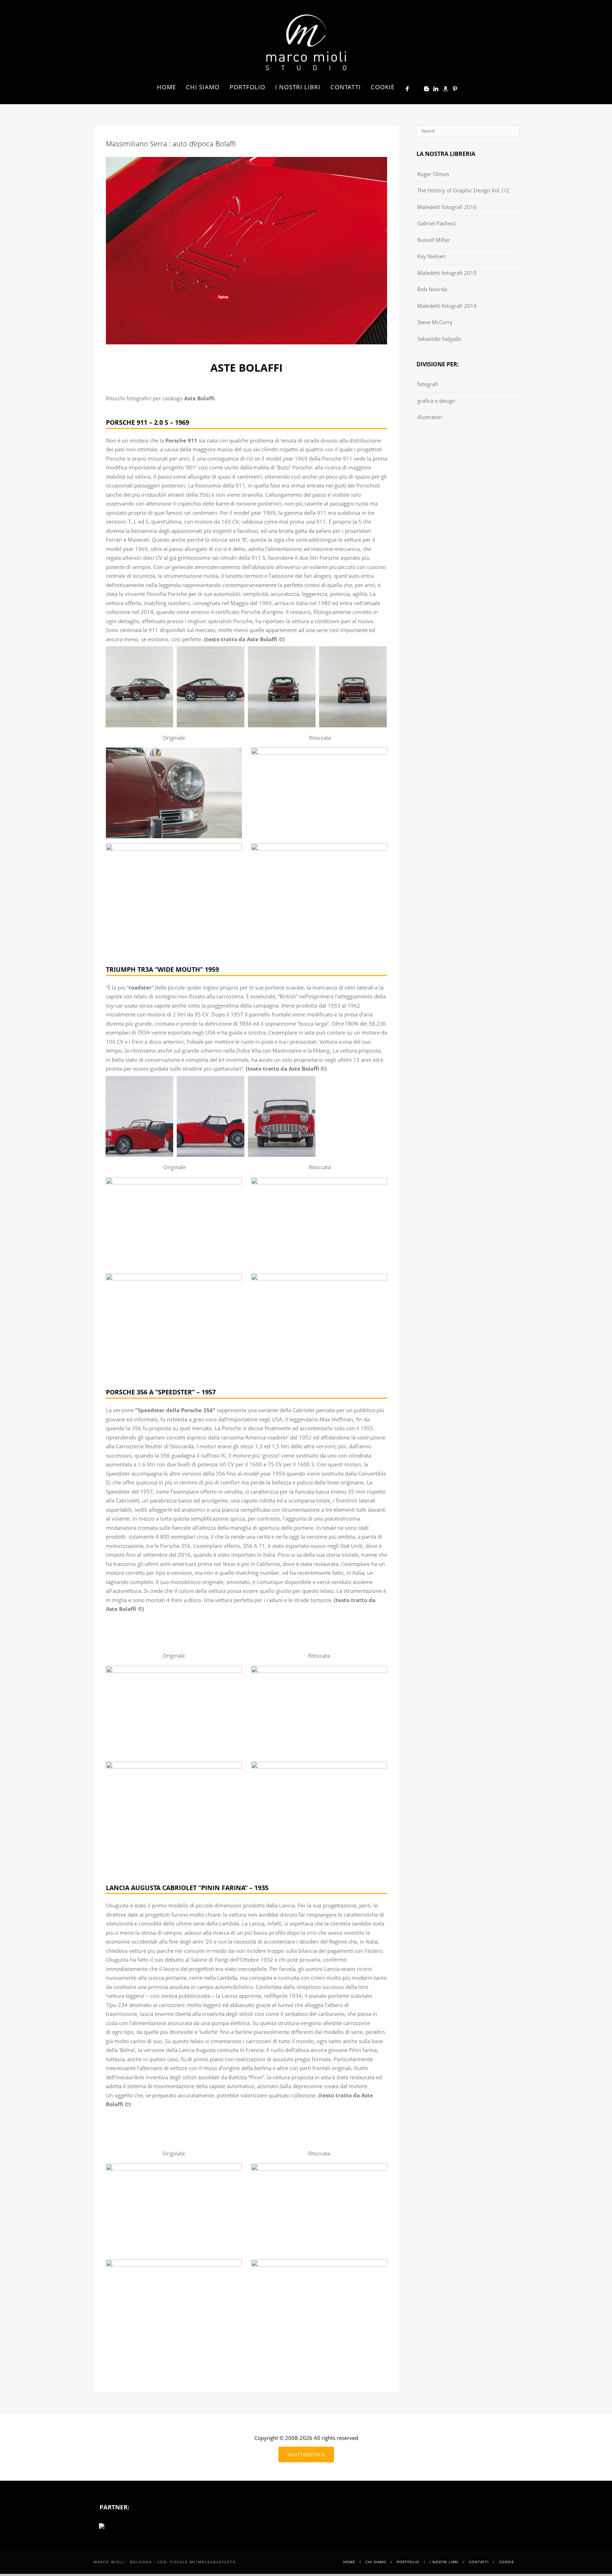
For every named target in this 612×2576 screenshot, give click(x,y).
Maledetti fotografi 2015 (447, 273)
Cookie (383, 87)
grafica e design (436, 401)
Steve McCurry (435, 322)
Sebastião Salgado (439, 339)
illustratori (430, 417)
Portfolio (247, 87)
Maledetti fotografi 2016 (447, 207)
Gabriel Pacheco (437, 223)
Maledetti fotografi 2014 (447, 306)
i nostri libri (298, 87)
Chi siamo (203, 87)
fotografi (428, 384)
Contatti (346, 87)
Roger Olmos (433, 174)
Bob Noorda (432, 289)
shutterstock (306, 2454)
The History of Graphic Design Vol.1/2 (463, 190)
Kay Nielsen (431, 256)
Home (166, 87)
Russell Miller (433, 240)
